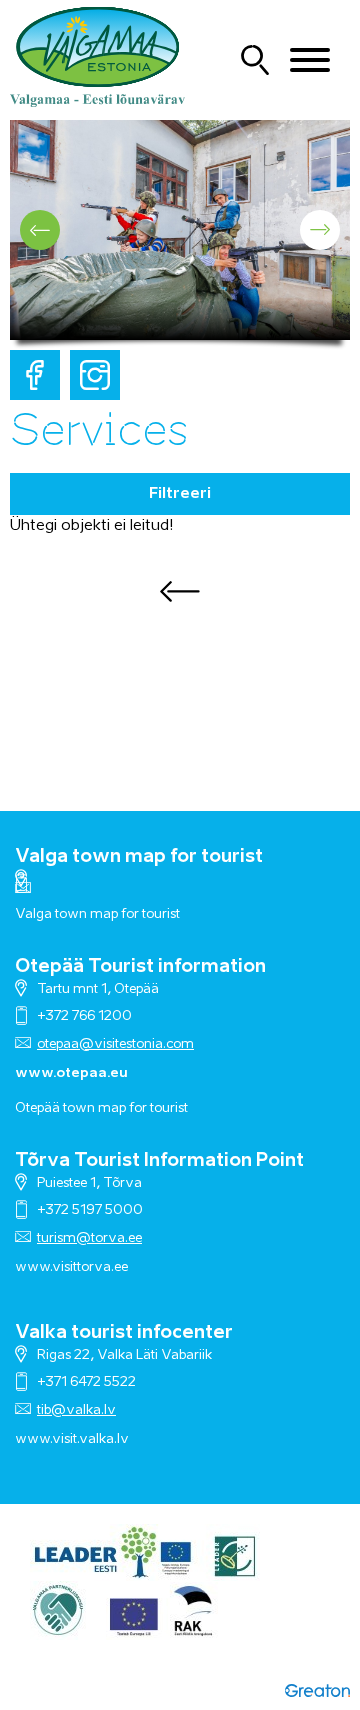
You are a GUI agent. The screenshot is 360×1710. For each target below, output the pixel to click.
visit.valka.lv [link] (90, 1439)
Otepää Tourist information (140, 967)
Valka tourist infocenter (124, 1333)
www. (33, 1439)
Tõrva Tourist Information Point (159, 1161)
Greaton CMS (317, 1690)
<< (180, 591)
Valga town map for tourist (139, 857)
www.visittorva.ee (71, 1267)
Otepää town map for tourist (101, 1108)
